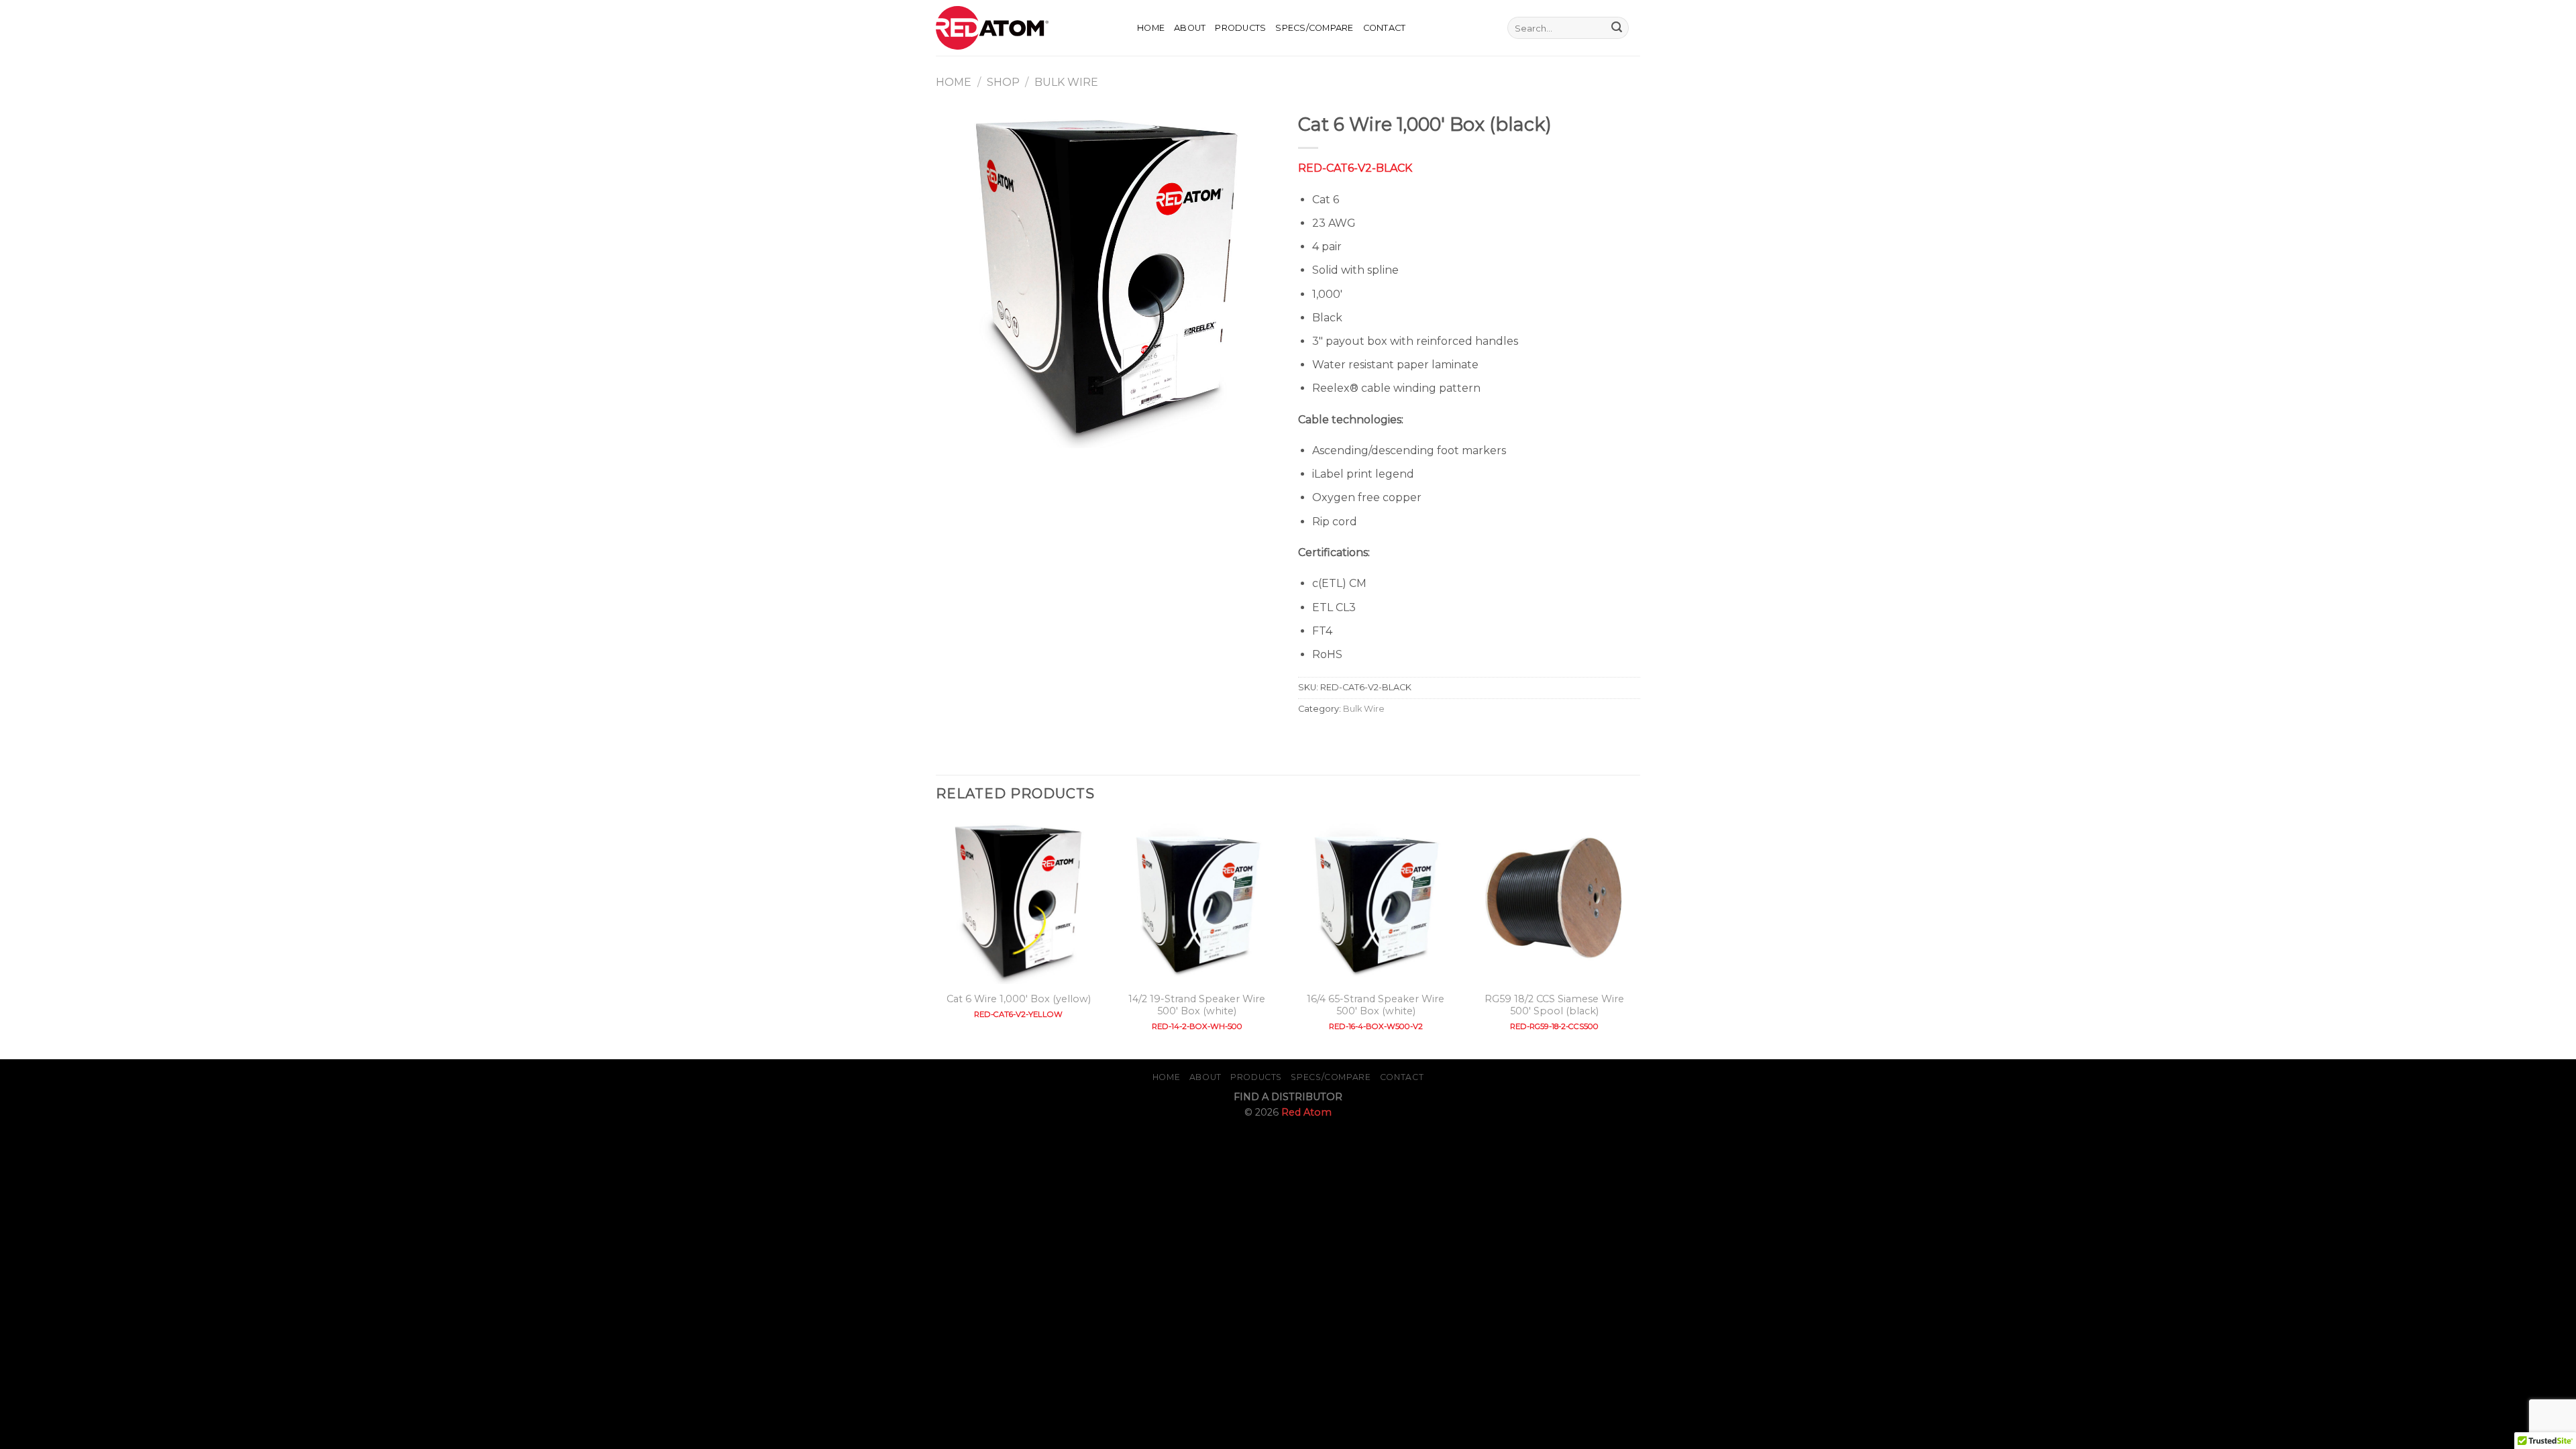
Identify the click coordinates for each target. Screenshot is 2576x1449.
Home (1151, 28)
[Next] (1636, 937)
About (1190, 28)
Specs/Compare (1314, 28)
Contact (1385, 28)
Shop (1003, 82)
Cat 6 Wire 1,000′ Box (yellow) (1019, 999)
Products (1240, 28)
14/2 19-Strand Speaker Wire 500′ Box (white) (1197, 1005)
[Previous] (936, 937)
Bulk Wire (1066, 82)
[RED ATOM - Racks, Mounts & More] (1026, 28)
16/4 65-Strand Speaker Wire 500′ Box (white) (1376, 1005)
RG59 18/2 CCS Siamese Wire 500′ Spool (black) (1554, 1005)
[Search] (1493, 28)
